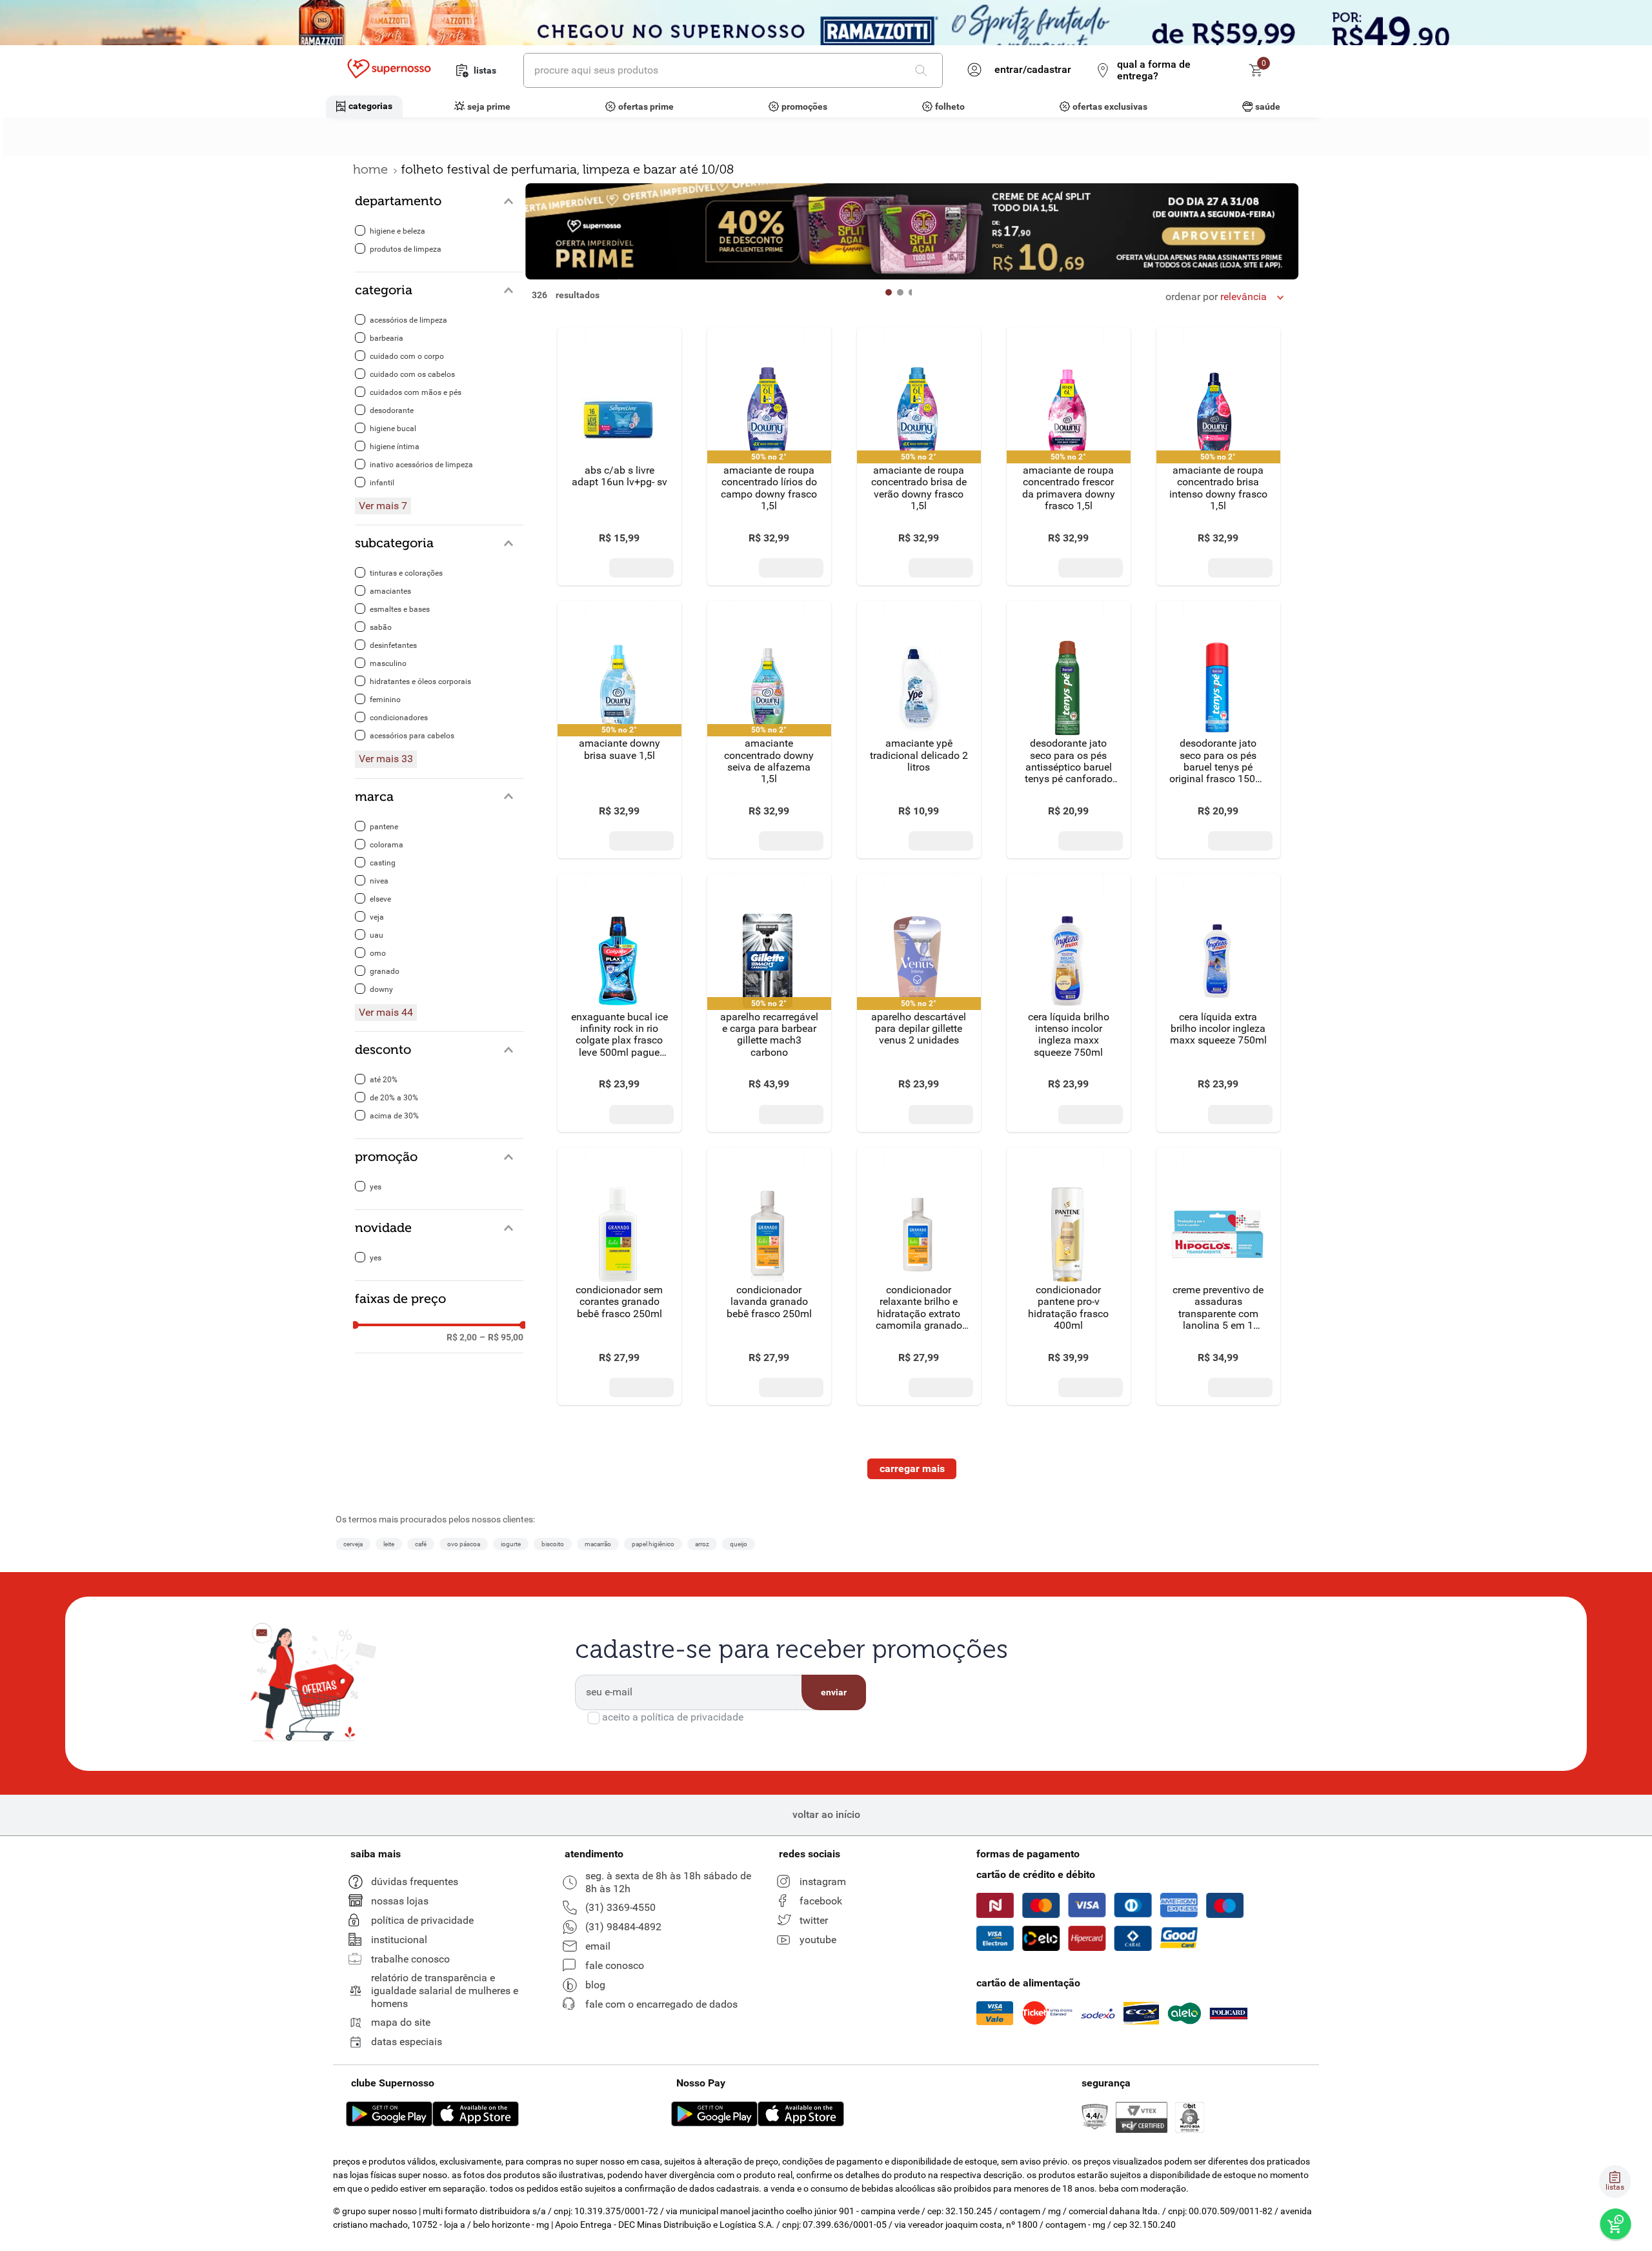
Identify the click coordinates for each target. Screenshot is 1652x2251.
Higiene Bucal (393, 429)
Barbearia (387, 338)
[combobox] (733, 70)
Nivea (379, 881)
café (421, 1544)
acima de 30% (394, 1116)
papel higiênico (653, 1544)
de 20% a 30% (394, 1098)
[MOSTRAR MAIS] (912, 1469)
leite (389, 1544)
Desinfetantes (393, 645)
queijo (739, 1544)
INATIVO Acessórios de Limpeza (421, 465)
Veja (377, 917)
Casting (383, 863)
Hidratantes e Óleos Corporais (420, 681)
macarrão (598, 1544)
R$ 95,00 (501, 1337)
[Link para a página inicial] (370, 169)
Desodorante (392, 410)
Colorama (387, 845)
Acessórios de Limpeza (408, 320)
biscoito (553, 1544)
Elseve (380, 899)
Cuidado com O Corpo (407, 356)
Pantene (384, 827)
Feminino (385, 700)
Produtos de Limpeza (406, 249)
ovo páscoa (464, 1544)
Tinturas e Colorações (406, 573)
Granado (385, 971)
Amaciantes (390, 591)
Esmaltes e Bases (400, 609)
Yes (376, 1187)
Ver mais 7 (383, 506)
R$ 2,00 (462, 1337)
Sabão (381, 627)
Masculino (388, 663)
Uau (377, 935)
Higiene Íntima (395, 447)
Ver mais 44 (386, 1013)
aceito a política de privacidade (673, 1717)
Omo (378, 953)
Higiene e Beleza (398, 231)
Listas (485, 70)
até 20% (384, 1080)
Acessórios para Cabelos (412, 736)
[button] (439, 201)
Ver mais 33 (386, 759)
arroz (702, 1544)
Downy (381, 989)
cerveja (353, 1544)
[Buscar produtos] (923, 70)
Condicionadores (399, 718)
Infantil (382, 483)
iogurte (511, 1544)
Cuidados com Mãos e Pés (416, 392)
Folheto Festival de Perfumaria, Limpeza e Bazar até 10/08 (567, 169)
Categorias (370, 106)
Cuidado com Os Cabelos (412, 374)
